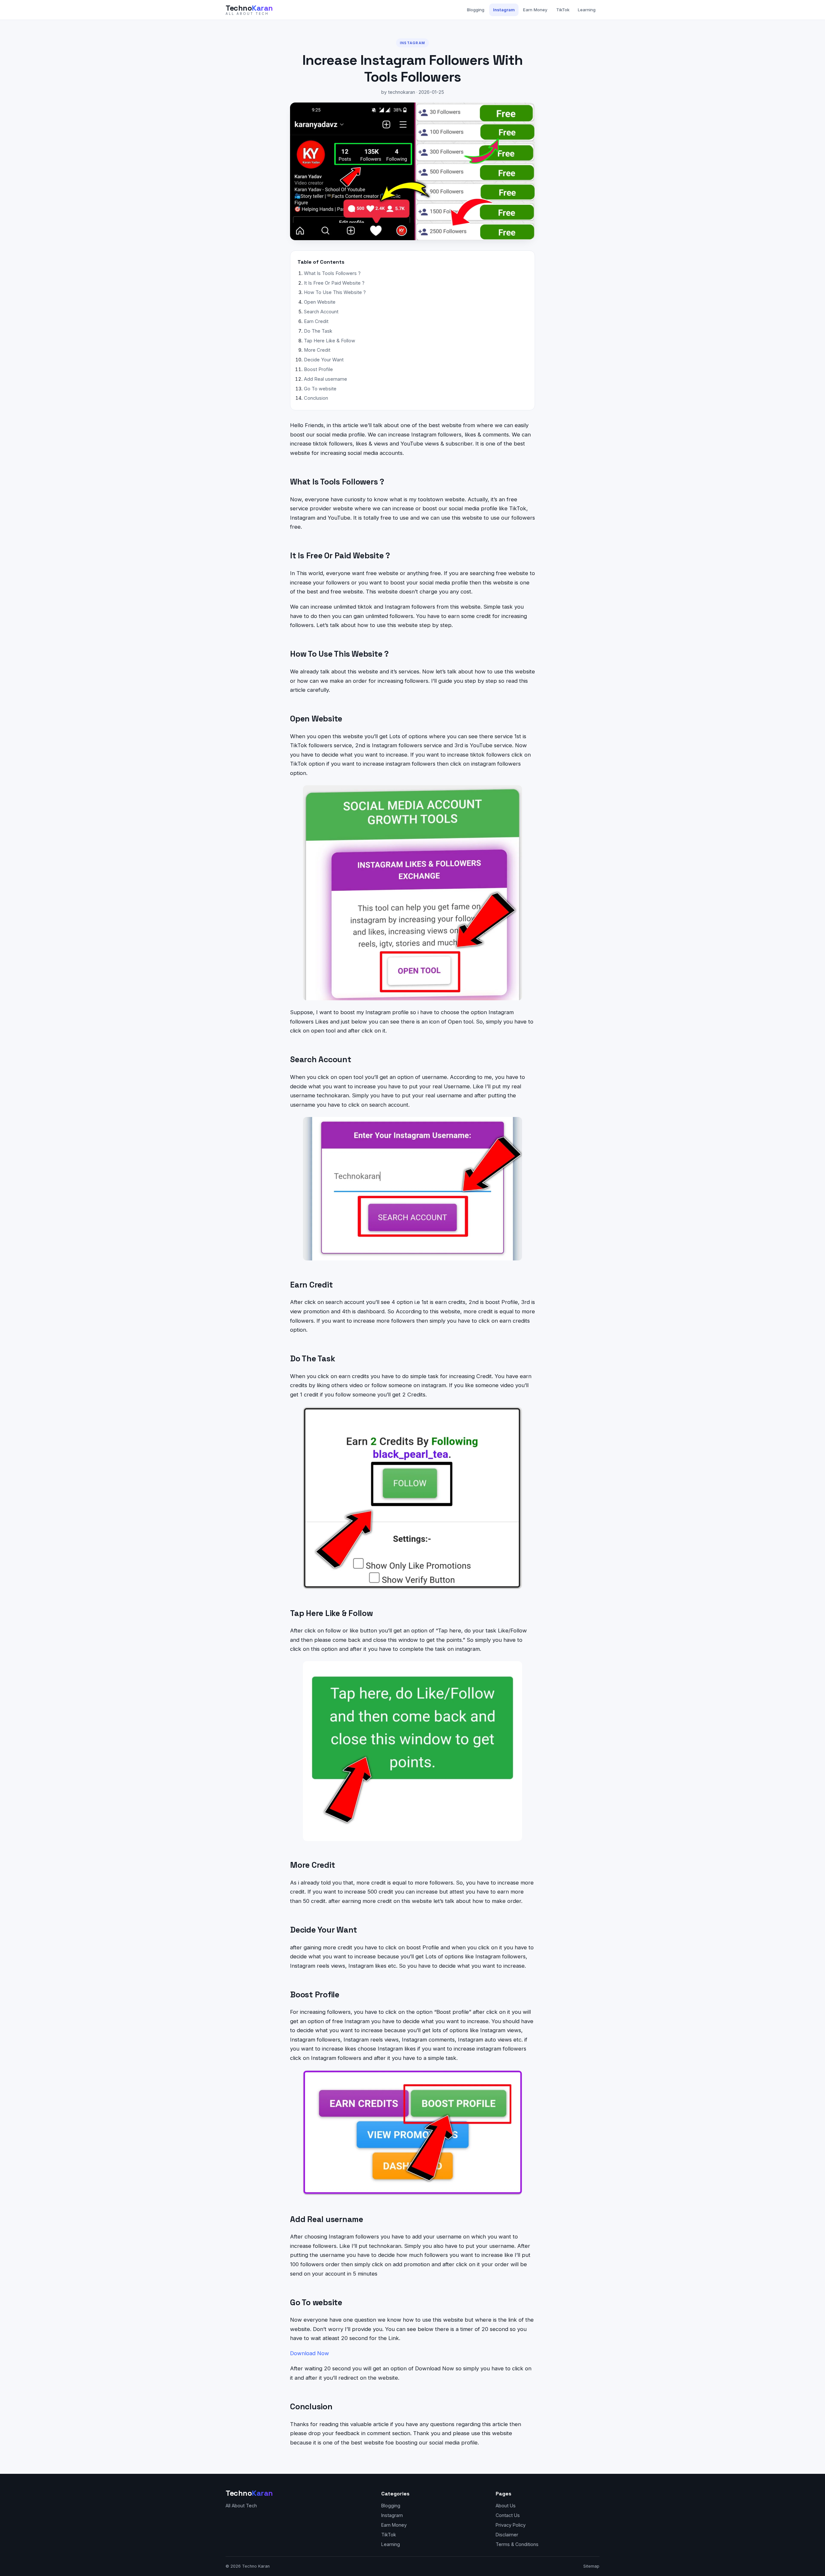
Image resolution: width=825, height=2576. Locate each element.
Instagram (504, 10)
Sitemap (591, 2566)
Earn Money (535, 10)
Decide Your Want (324, 360)
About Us (506, 2506)
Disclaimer (507, 2535)
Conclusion (316, 398)
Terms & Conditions (517, 2544)
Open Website (320, 302)
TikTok (563, 10)
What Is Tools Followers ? (332, 273)
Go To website (320, 389)
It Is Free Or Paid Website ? (334, 283)
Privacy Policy (511, 2525)
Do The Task (318, 331)
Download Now (310, 2353)
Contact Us (508, 2515)
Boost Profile (318, 369)
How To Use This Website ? (335, 292)
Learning (587, 10)
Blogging (476, 10)
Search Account (321, 312)
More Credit (317, 350)
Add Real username (325, 379)
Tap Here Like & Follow (330, 341)
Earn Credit (316, 321)
